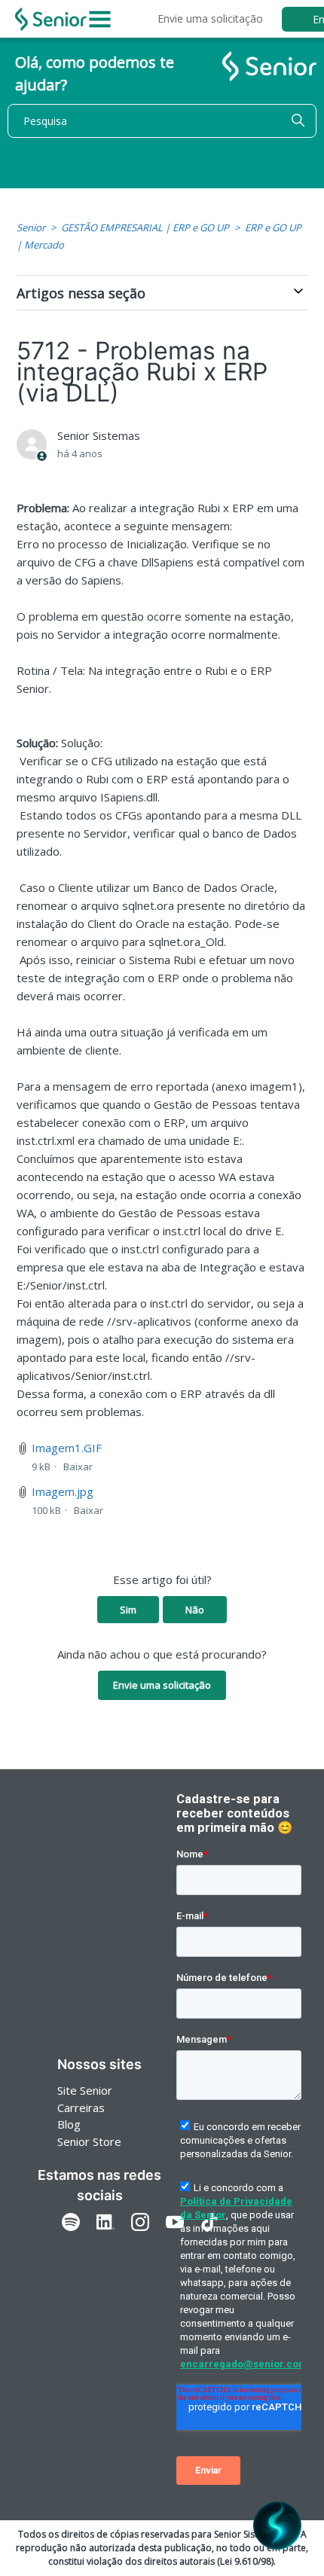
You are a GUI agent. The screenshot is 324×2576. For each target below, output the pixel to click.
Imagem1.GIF (67, 1448)
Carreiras (81, 2107)
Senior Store (89, 2141)
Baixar (78, 1467)
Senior (31, 227)
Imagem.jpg (63, 1491)
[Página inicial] (51, 19)
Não (195, 1610)
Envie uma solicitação (210, 18)
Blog (69, 2124)
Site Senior (85, 2090)
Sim (128, 1610)
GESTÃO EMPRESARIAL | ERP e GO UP (145, 227)
